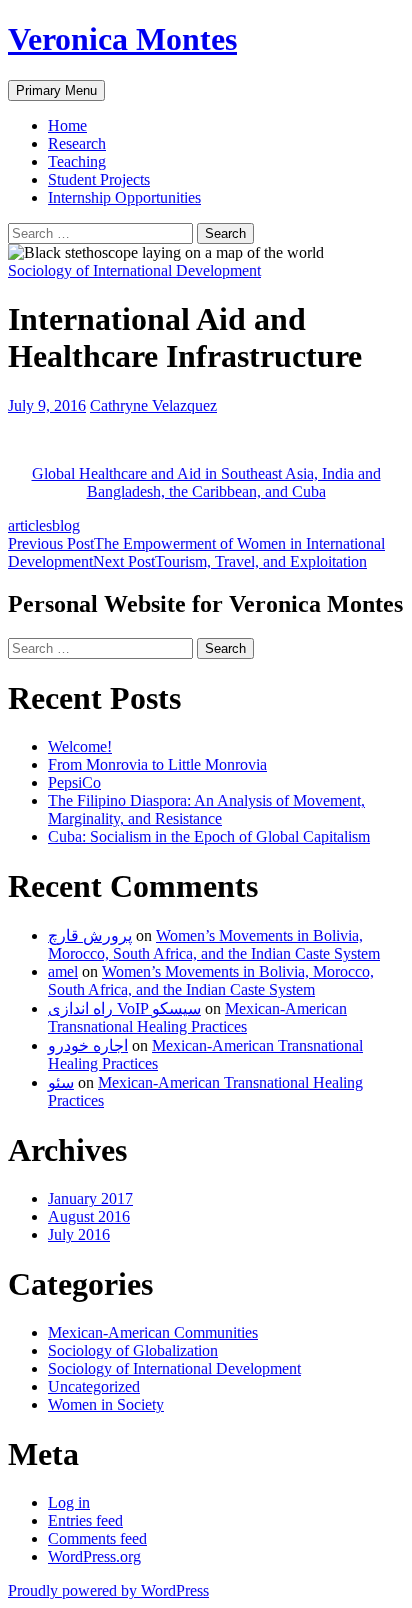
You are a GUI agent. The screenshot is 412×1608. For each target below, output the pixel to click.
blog (66, 525)
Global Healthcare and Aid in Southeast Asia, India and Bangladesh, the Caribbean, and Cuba (206, 482)
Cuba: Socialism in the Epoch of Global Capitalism (209, 836)
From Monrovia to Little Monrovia (157, 764)
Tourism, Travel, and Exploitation (230, 561)
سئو (61, 1082)
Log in (69, 1502)
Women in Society (106, 1404)
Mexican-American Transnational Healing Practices (197, 1017)
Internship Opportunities (124, 197)
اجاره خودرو (88, 1045)
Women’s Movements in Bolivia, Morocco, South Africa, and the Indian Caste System (214, 944)
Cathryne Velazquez (153, 405)
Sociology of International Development (134, 270)
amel (63, 971)
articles (30, 525)
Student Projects (99, 179)
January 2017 (90, 1198)
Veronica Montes (122, 39)
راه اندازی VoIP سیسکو (124, 1008)
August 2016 (89, 1216)
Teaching (77, 161)
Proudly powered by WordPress (108, 1590)
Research (77, 143)
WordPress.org (94, 1556)
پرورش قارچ (90, 935)
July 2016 (79, 1234)
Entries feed (85, 1520)
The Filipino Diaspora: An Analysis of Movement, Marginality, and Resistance (206, 809)
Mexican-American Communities (153, 1332)
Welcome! (80, 746)
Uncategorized (94, 1386)
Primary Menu (56, 90)
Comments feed (97, 1538)
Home (67, 125)
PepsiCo (74, 782)
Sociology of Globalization (133, 1350)
